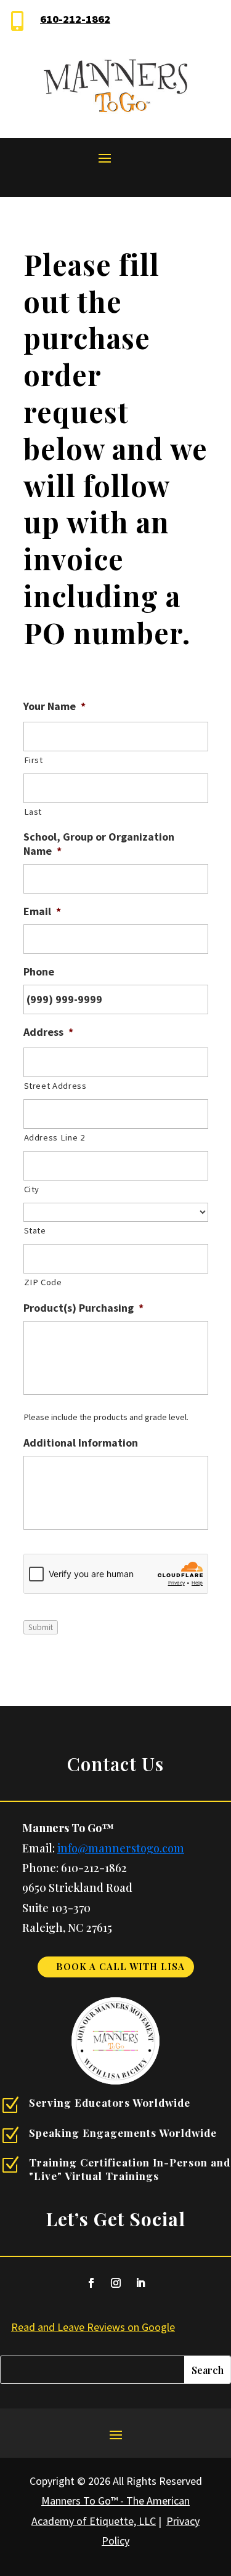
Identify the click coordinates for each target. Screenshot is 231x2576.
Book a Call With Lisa (120, 1966)
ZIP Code (43, 1282)
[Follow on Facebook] (91, 2283)
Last (33, 812)
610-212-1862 (75, 19)
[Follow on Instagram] (116, 2283)
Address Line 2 (55, 1137)
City (32, 1189)
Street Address (55, 1086)
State (35, 1230)
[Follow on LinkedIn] (140, 2283)
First (34, 760)
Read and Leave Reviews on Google (93, 2327)
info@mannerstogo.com (121, 1848)
